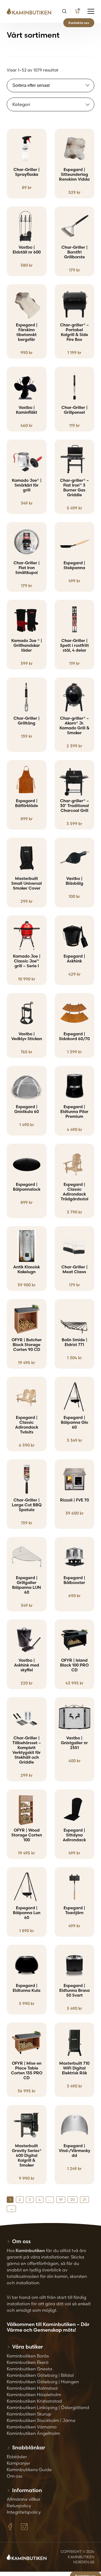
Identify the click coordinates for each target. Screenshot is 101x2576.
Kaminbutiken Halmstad (32, 2388)
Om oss (14, 2476)
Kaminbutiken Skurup (29, 2414)
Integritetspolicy (24, 2512)
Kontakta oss (79, 23)
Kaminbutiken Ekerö (28, 2362)
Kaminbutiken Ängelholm (33, 2433)
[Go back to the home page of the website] (31, 11)
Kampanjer (18, 2463)
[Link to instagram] (24, 2527)
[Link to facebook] (10, 2527)
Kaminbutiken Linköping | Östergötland (48, 2407)
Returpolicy (19, 2506)
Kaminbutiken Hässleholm (34, 2395)
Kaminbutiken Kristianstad (34, 2401)
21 (84, 2200)
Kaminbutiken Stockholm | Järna (41, 2420)
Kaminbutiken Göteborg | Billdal (40, 2375)
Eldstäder (17, 2457)
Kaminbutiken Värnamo (32, 2427)
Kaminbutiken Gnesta (29, 2369)
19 (61, 2200)
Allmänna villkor (24, 2499)
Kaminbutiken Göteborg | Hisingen (43, 2382)
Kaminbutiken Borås (28, 2356)
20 (73, 2200)
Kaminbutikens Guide (29, 2470)
